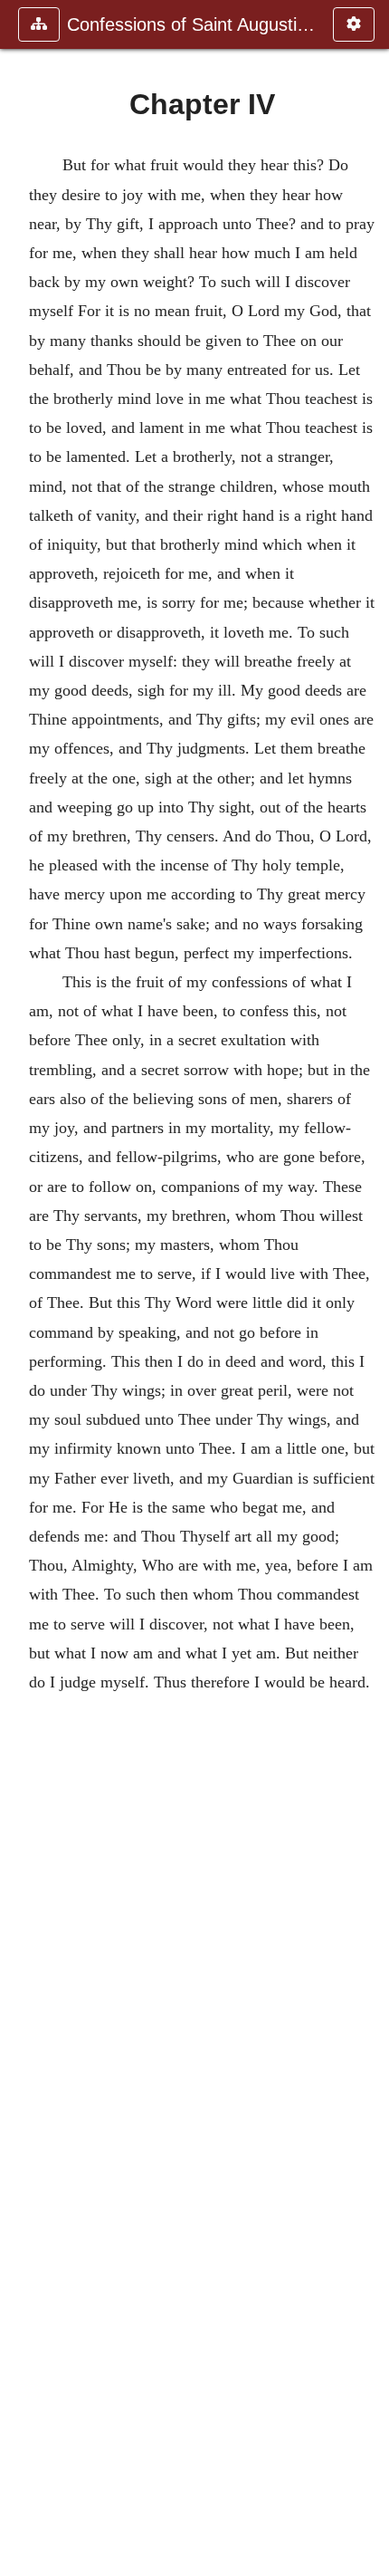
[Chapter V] (368, 1288)
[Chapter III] (21, 1288)
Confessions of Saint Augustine (191, 24)
